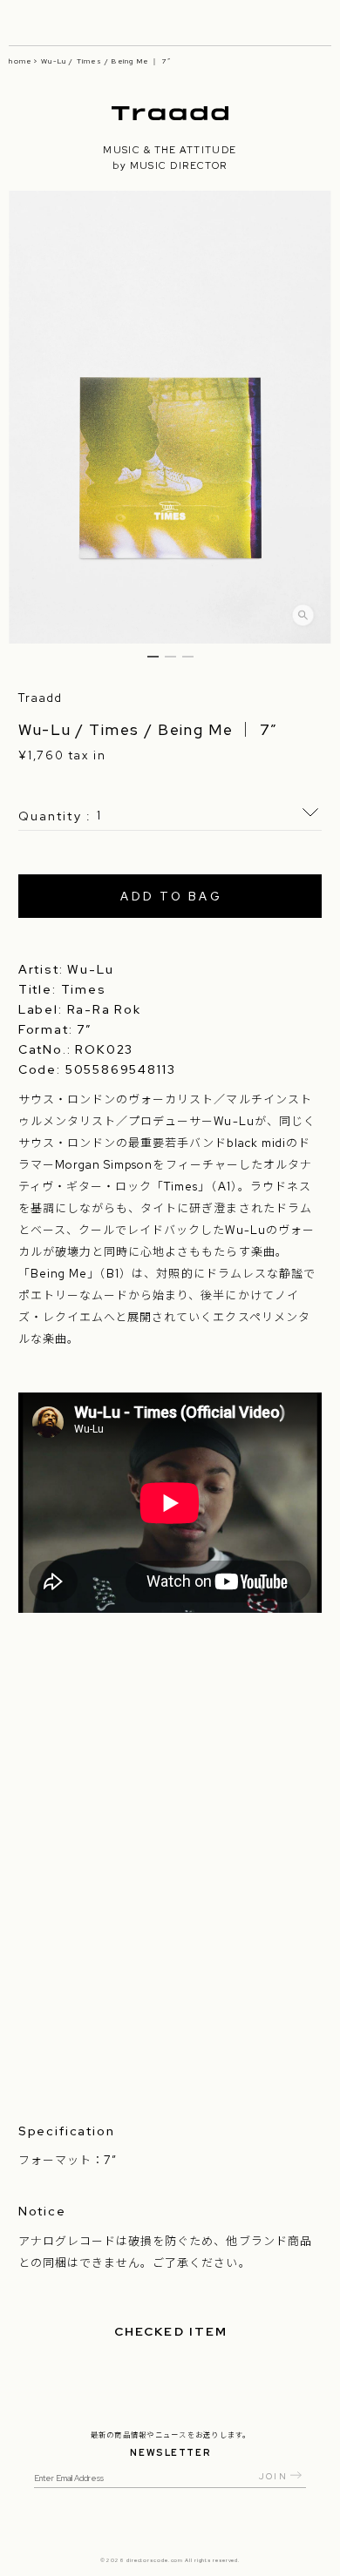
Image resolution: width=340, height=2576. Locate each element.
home (20, 61)
